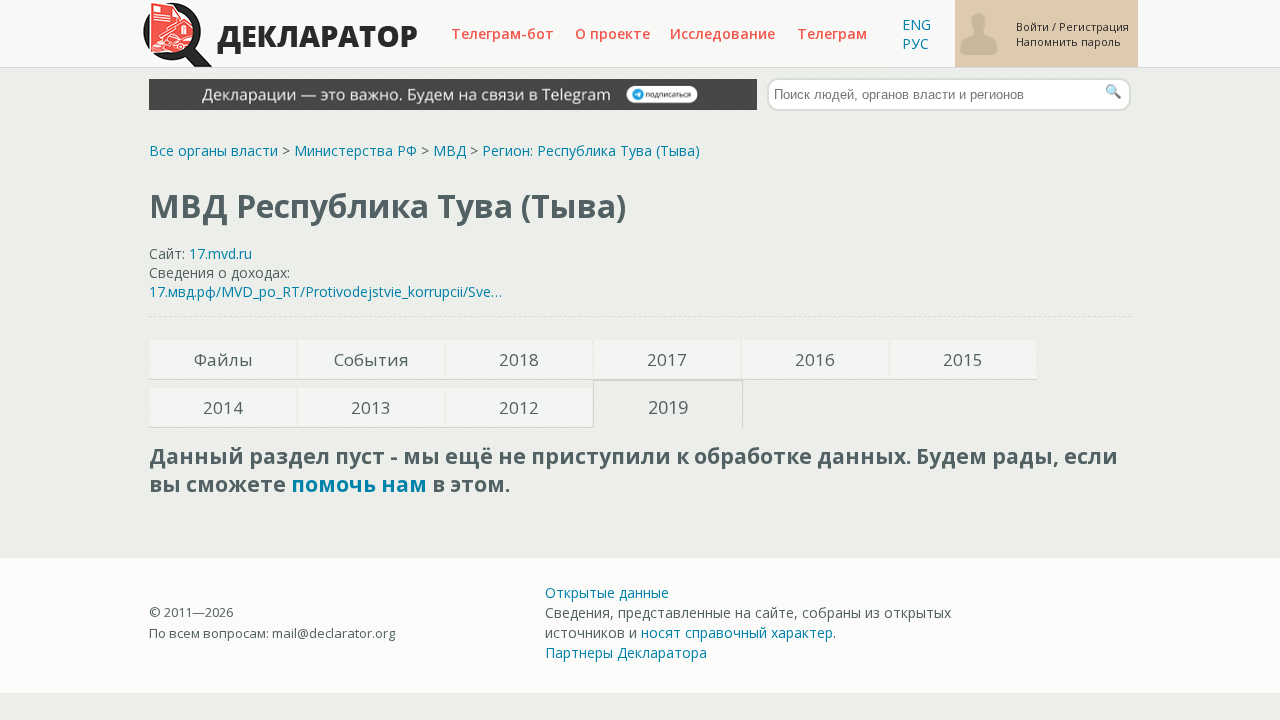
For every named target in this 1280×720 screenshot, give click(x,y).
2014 (223, 407)
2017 (667, 359)
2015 (963, 359)
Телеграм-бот (502, 33)
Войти (1034, 26)
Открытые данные (607, 592)
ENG (916, 24)
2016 (815, 359)
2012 (519, 407)
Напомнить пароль (1068, 41)
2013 (371, 407)
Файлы (223, 359)
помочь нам (359, 484)
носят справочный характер (737, 632)
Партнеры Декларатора (626, 652)
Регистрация (1094, 26)
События (371, 359)
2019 (668, 407)
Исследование (722, 33)
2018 (519, 359)
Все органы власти (213, 150)
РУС (915, 43)
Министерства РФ (355, 150)
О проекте (612, 33)
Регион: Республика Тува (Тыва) (591, 150)
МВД (449, 150)
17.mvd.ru (220, 253)
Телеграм (832, 33)
